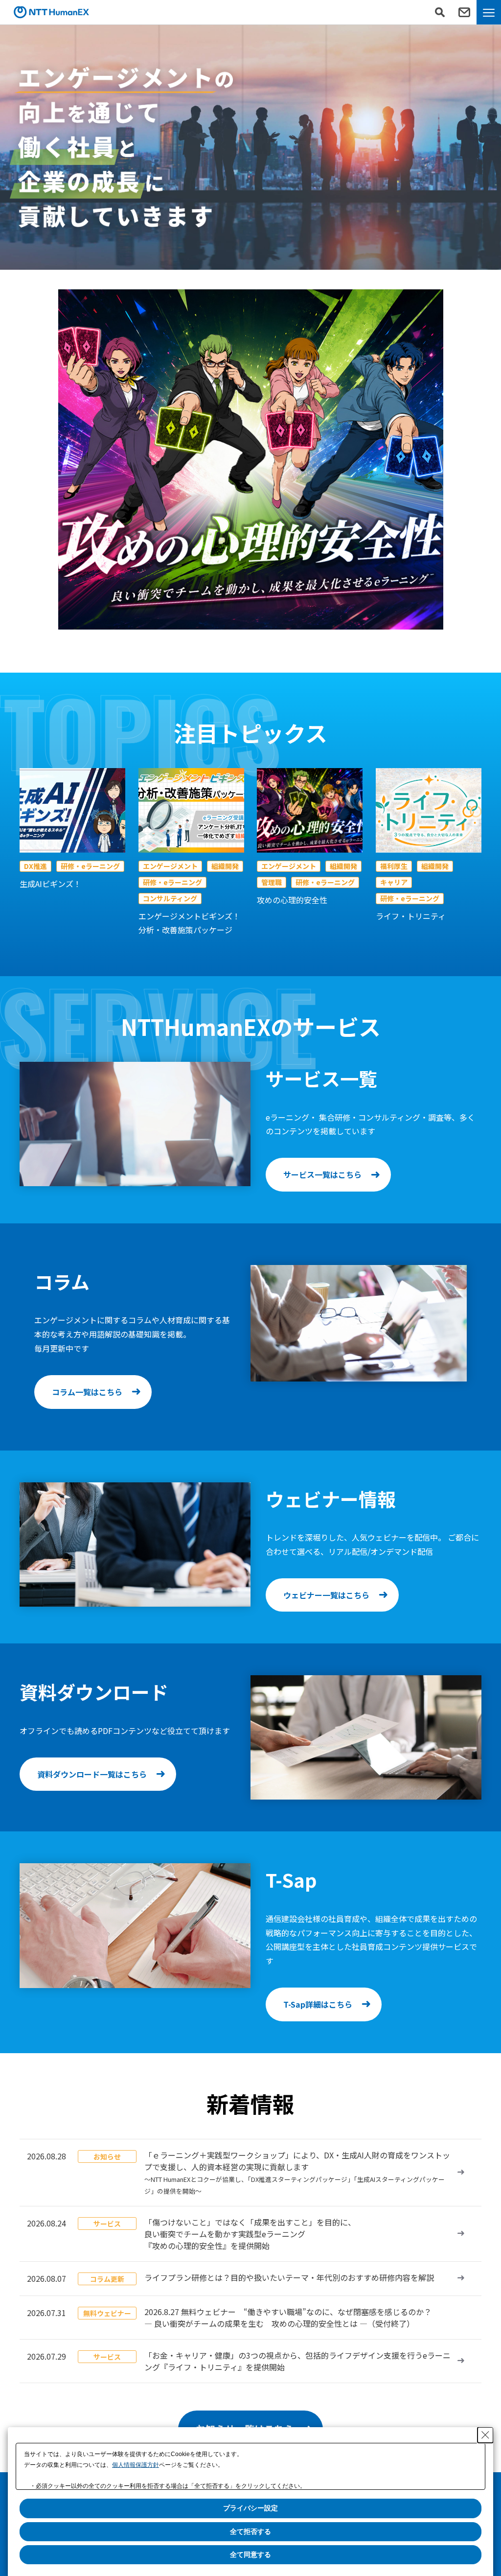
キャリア (394, 882)
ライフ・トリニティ (411, 916)
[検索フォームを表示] (440, 12)
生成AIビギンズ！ (50, 884)
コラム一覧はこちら (87, 1392)
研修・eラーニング (90, 866)
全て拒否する (250, 2531)
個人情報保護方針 (136, 2465)
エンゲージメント (170, 866)
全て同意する (250, 2554)
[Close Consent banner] (485, 2435)
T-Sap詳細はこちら (318, 2004)
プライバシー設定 (250, 2508)
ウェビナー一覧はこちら (326, 1595)
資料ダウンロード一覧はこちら (92, 1774)
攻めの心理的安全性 (292, 900)
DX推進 (35, 866)
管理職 (272, 882)
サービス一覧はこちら (322, 1174)
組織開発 (225, 866)
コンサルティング (170, 898)
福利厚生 (394, 866)
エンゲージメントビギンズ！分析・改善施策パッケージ (189, 923)
